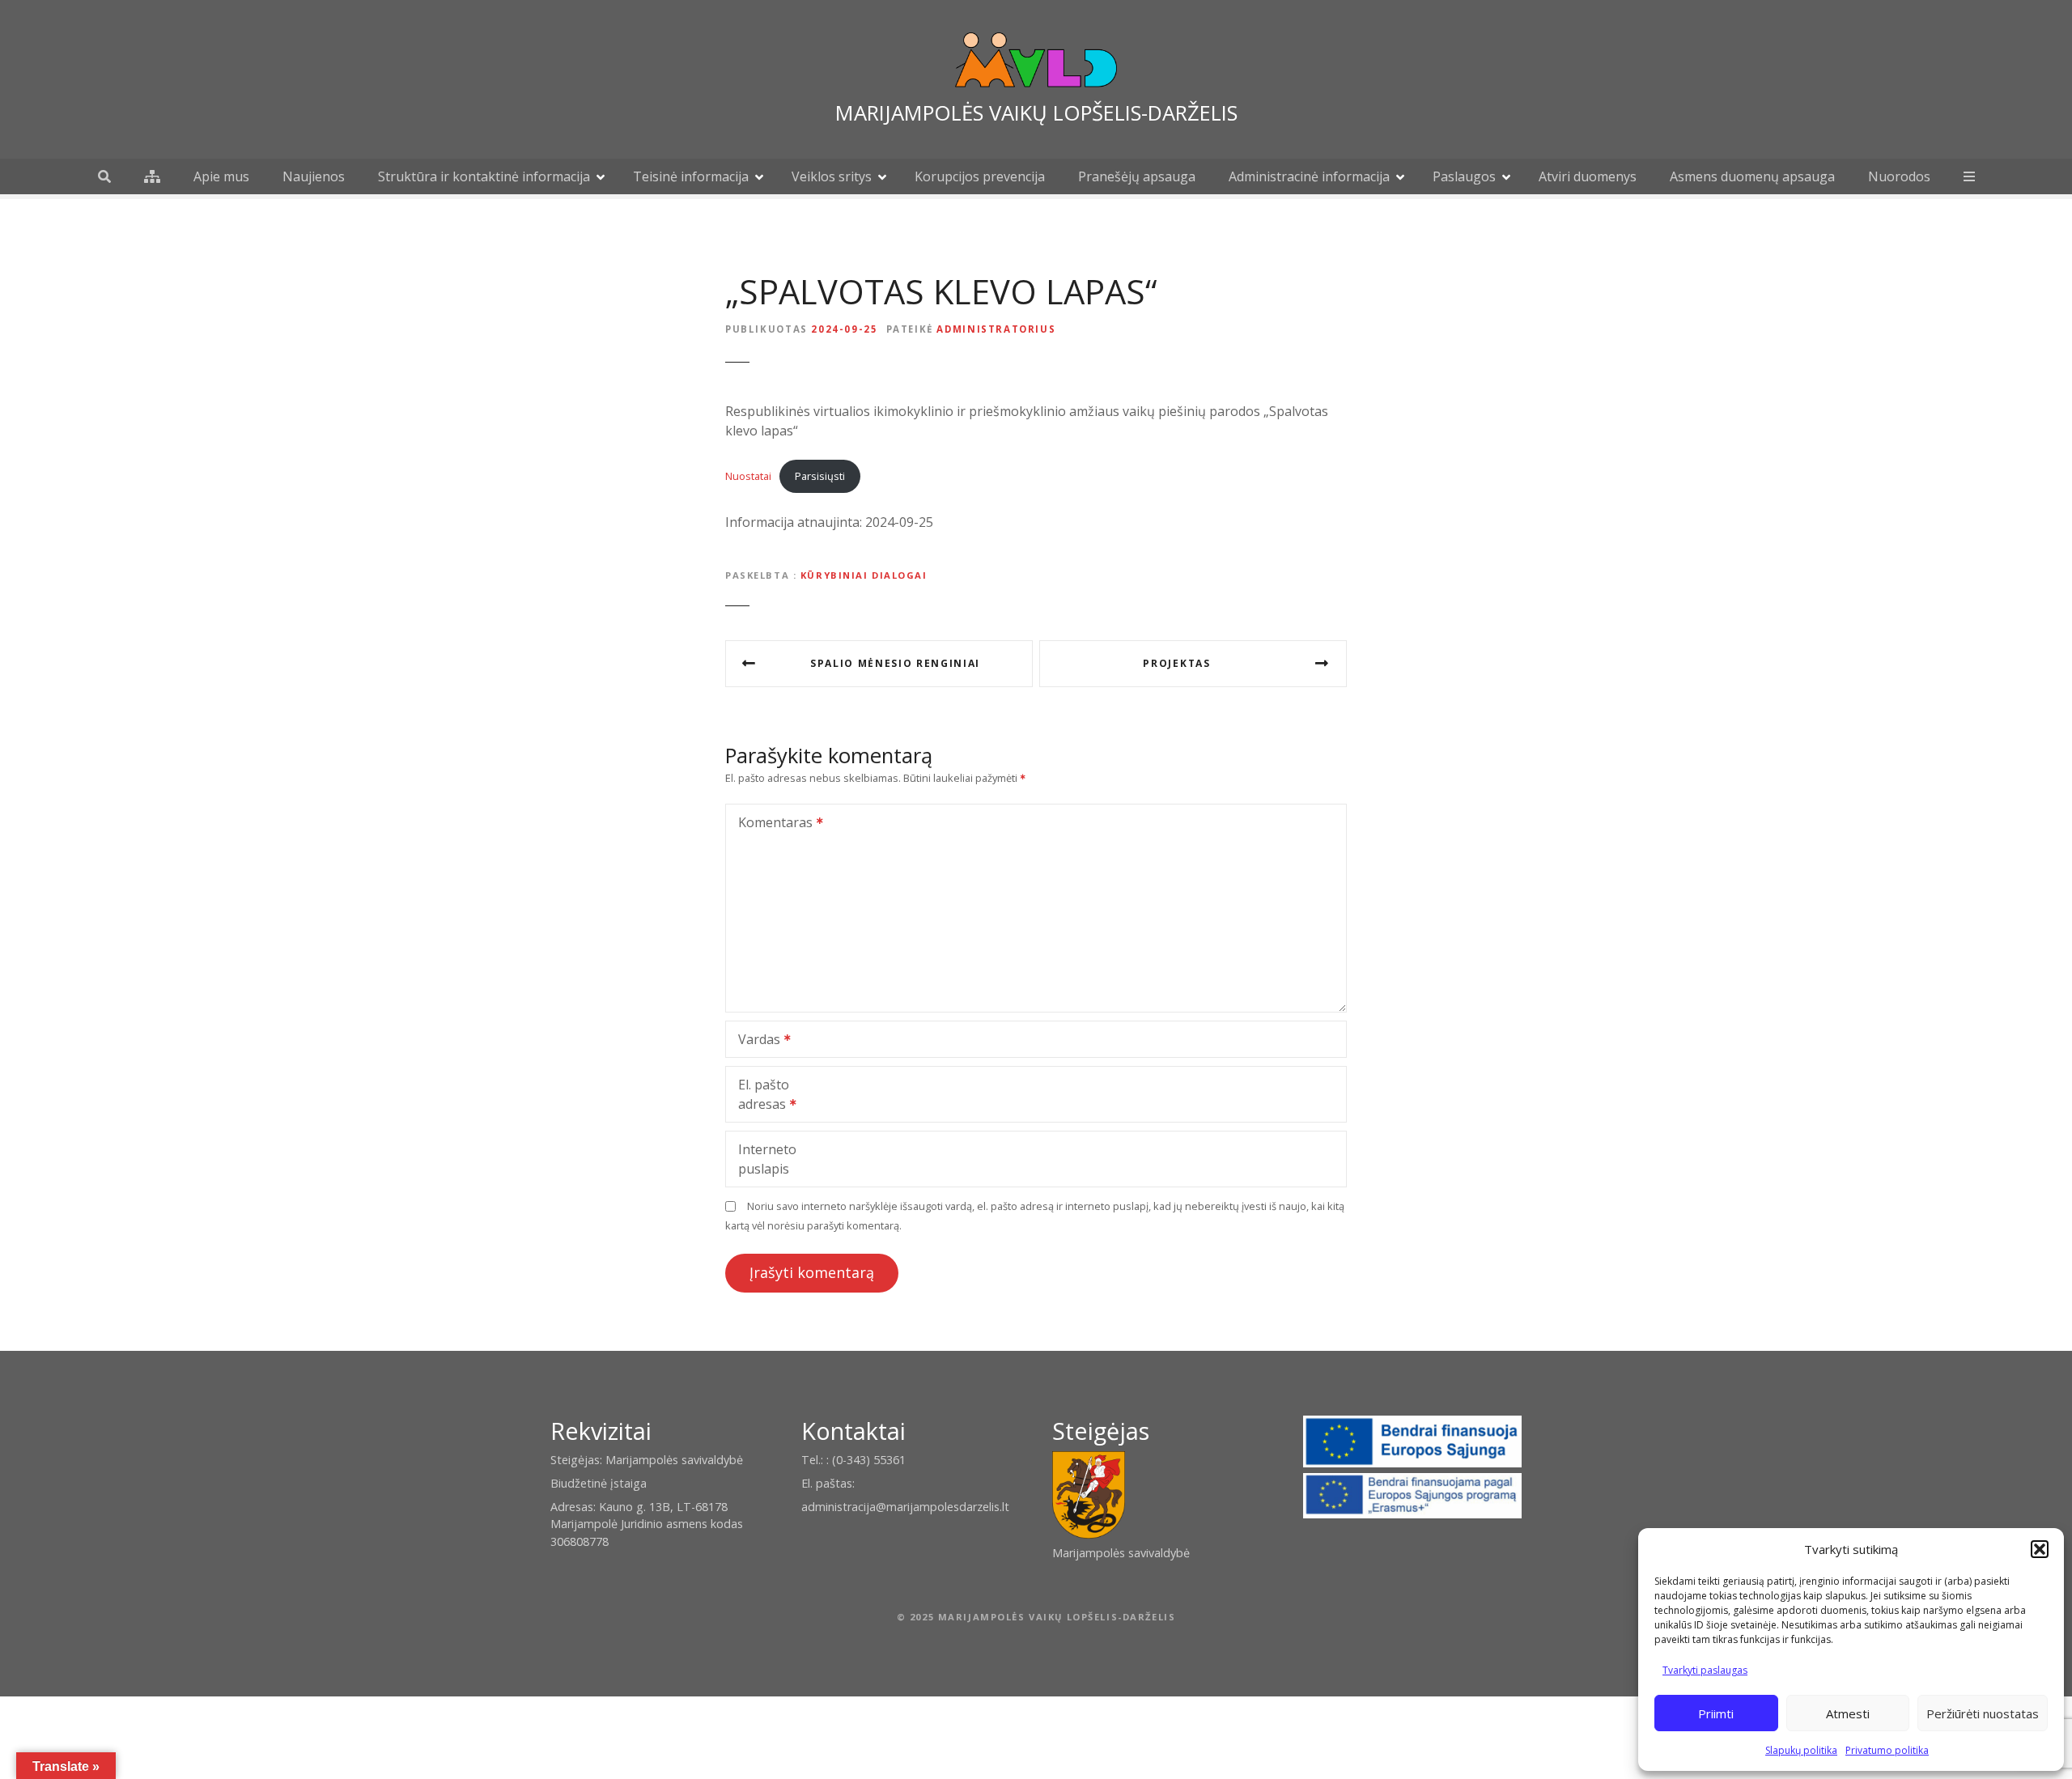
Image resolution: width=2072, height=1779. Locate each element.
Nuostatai (748, 476)
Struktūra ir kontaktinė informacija (484, 176)
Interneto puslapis (767, 1159)
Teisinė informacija (691, 176)
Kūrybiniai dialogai (864, 575)
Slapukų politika (1801, 1750)
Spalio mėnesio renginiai (895, 663)
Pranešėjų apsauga (1137, 176)
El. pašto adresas (758, 1096)
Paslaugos (1464, 176)
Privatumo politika (1887, 1750)
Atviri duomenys (1588, 176)
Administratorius (996, 329)
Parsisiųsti (820, 476)
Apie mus (221, 176)
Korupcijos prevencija (980, 176)
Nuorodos (1899, 176)
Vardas (755, 1041)
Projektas (1176, 663)
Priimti (1716, 1713)
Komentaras (771, 824)
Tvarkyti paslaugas (1705, 1670)
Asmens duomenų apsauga (1752, 176)
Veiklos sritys (832, 176)
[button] (2040, 1549)
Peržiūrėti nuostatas (1983, 1713)
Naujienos (314, 176)
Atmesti (1848, 1713)
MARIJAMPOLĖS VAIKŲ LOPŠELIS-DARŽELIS (1036, 113)
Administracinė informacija (1309, 176)
